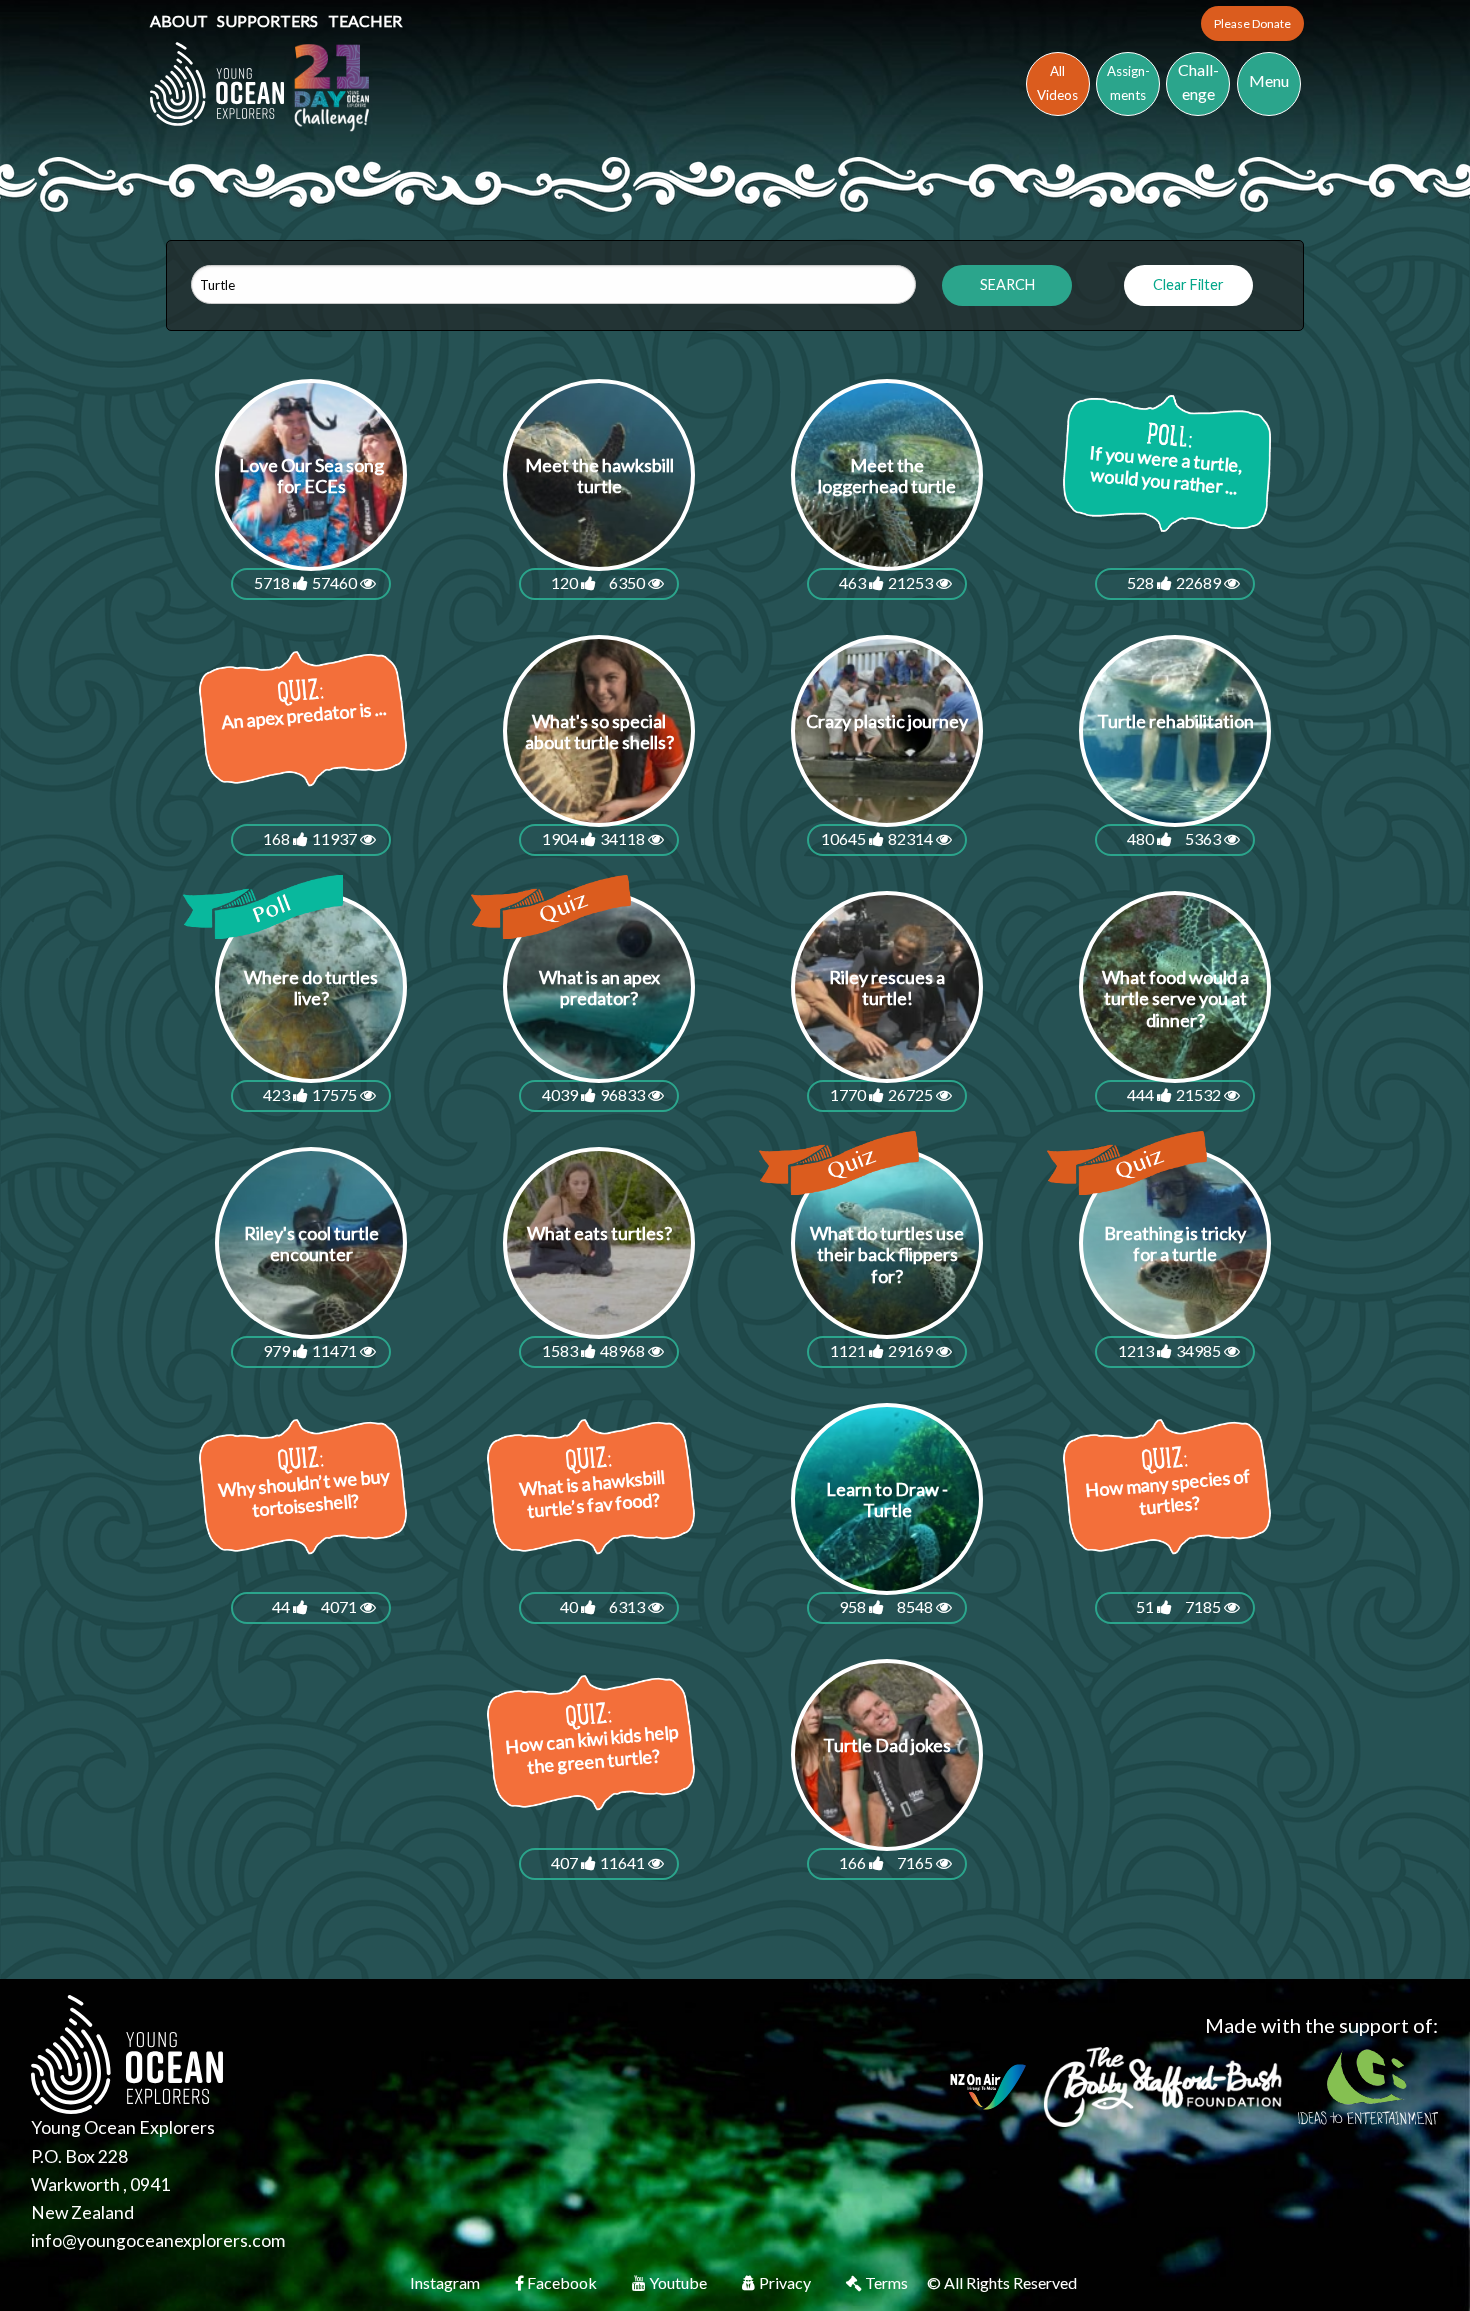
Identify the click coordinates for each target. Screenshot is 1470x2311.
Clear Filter (1188, 284)
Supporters (269, 20)
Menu (1269, 80)
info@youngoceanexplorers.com (158, 2240)
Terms (886, 2282)
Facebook (562, 2282)
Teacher (365, 20)
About (180, 20)
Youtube (678, 2282)
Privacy (785, 2282)
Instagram (446, 2282)
